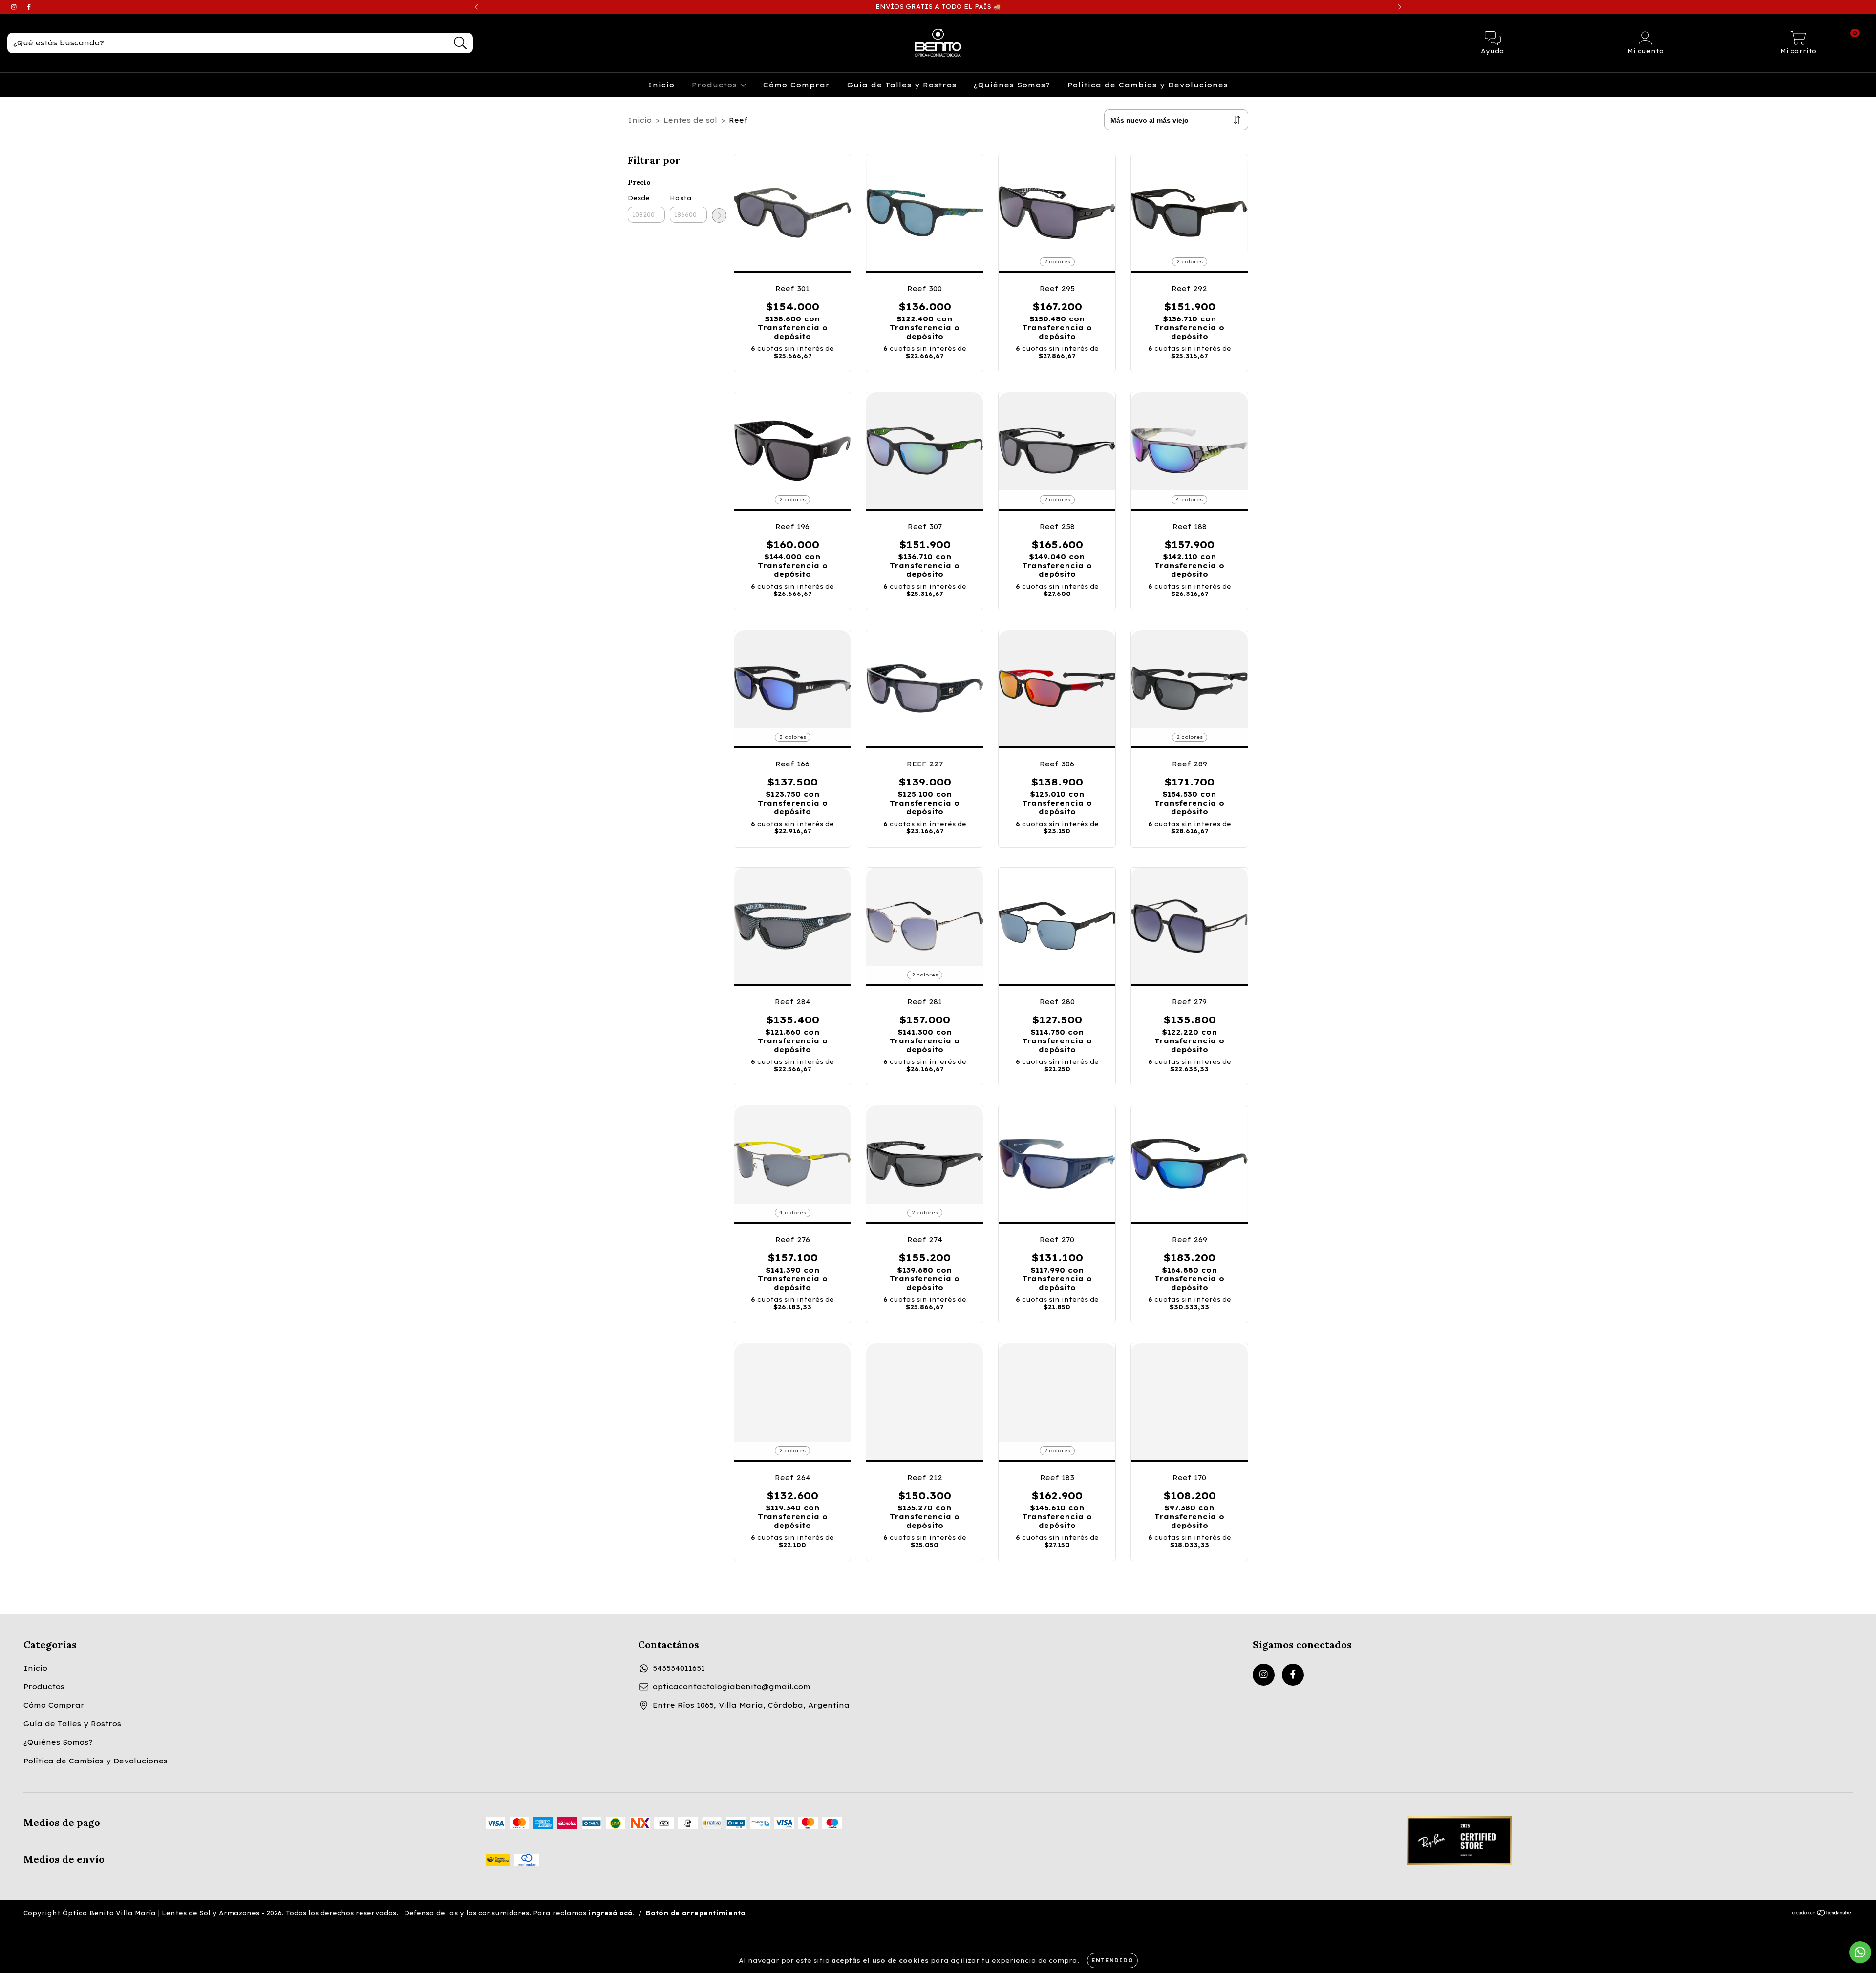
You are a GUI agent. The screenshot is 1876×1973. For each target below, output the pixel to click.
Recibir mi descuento (1005, 184)
